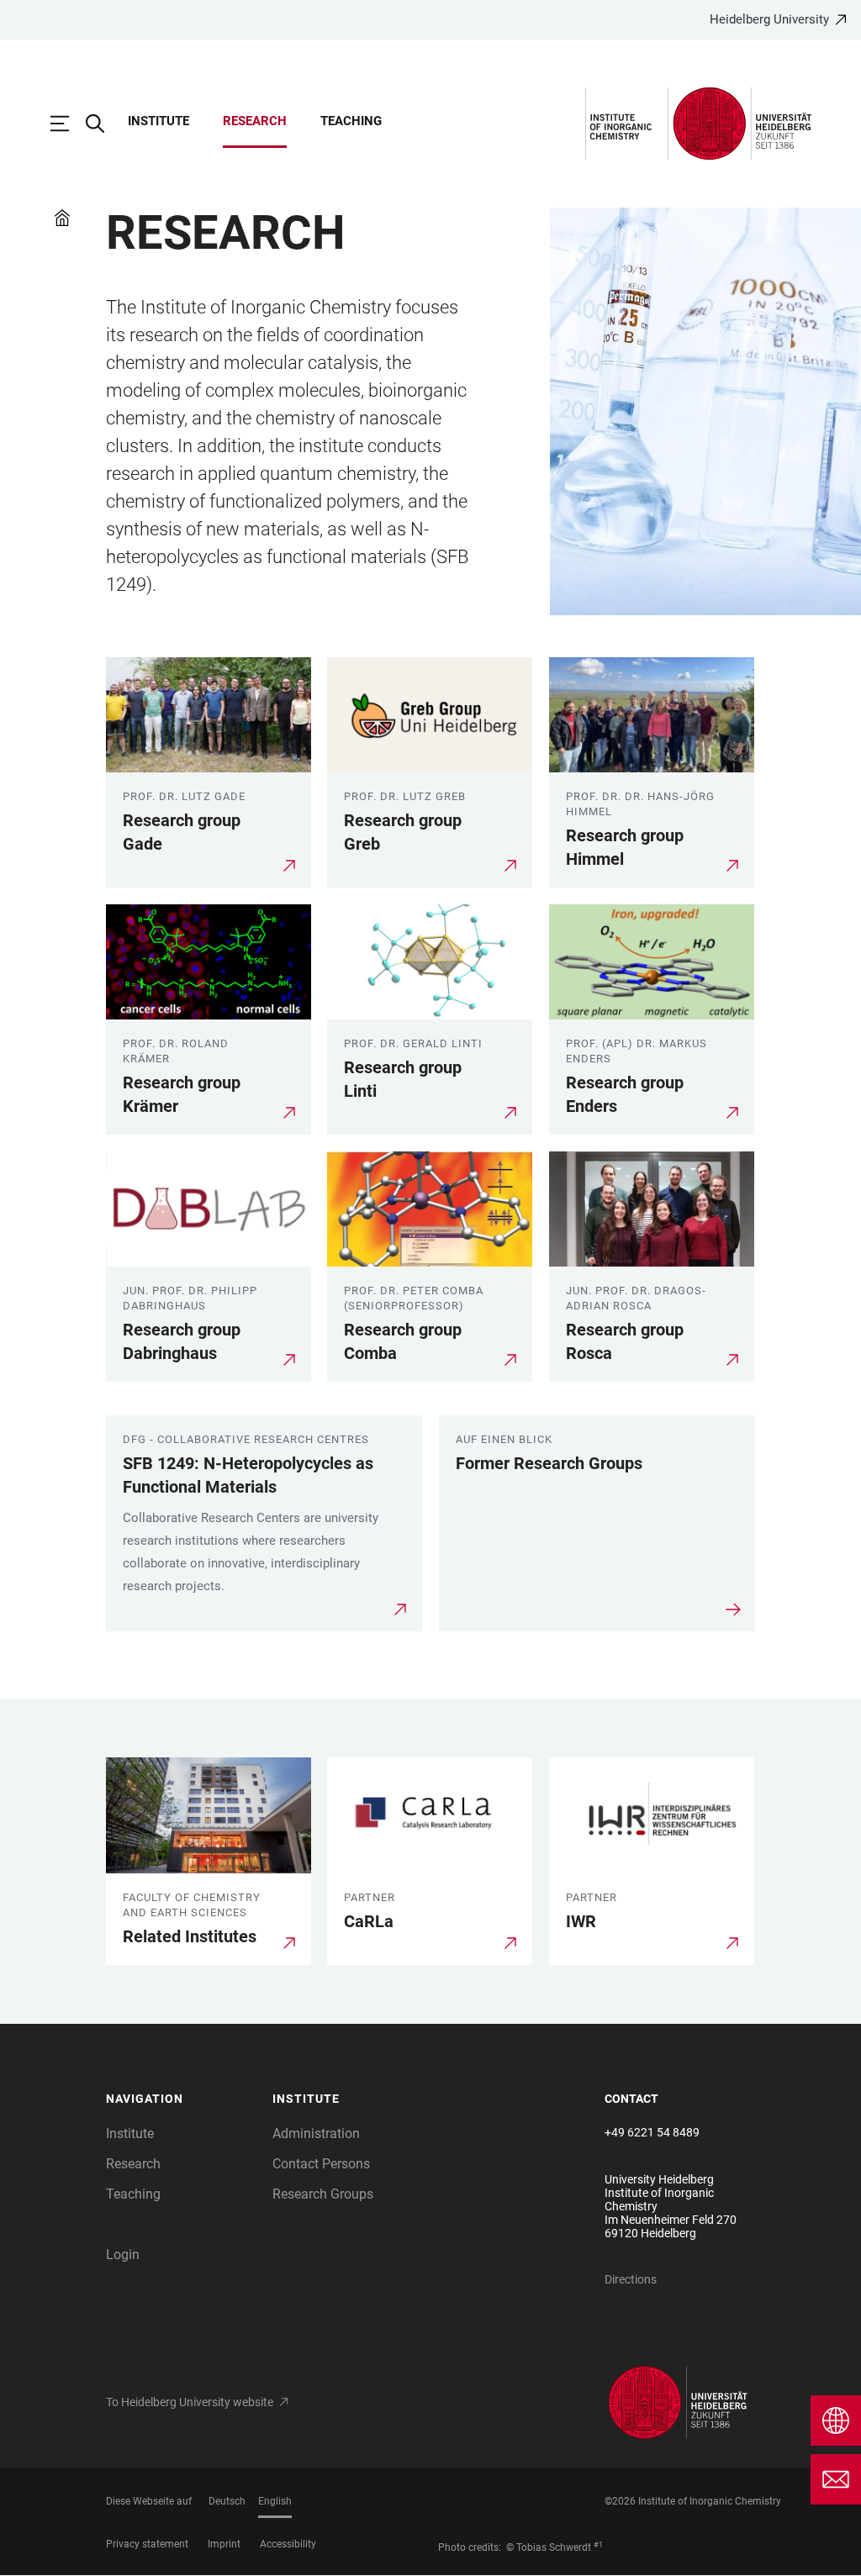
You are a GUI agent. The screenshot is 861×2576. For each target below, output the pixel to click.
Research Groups (323, 2194)
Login (123, 2255)
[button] (181, 2099)
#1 (598, 2545)
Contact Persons (321, 2164)
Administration (316, 2133)
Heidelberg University (769, 19)
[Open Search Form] (103, 124)
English (275, 2501)
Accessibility (288, 2544)
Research (255, 121)
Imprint (224, 2544)
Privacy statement (147, 2544)
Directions (631, 2279)
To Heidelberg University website (190, 2402)
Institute (158, 121)
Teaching (351, 121)
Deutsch (227, 2501)
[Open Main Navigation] (68, 124)
